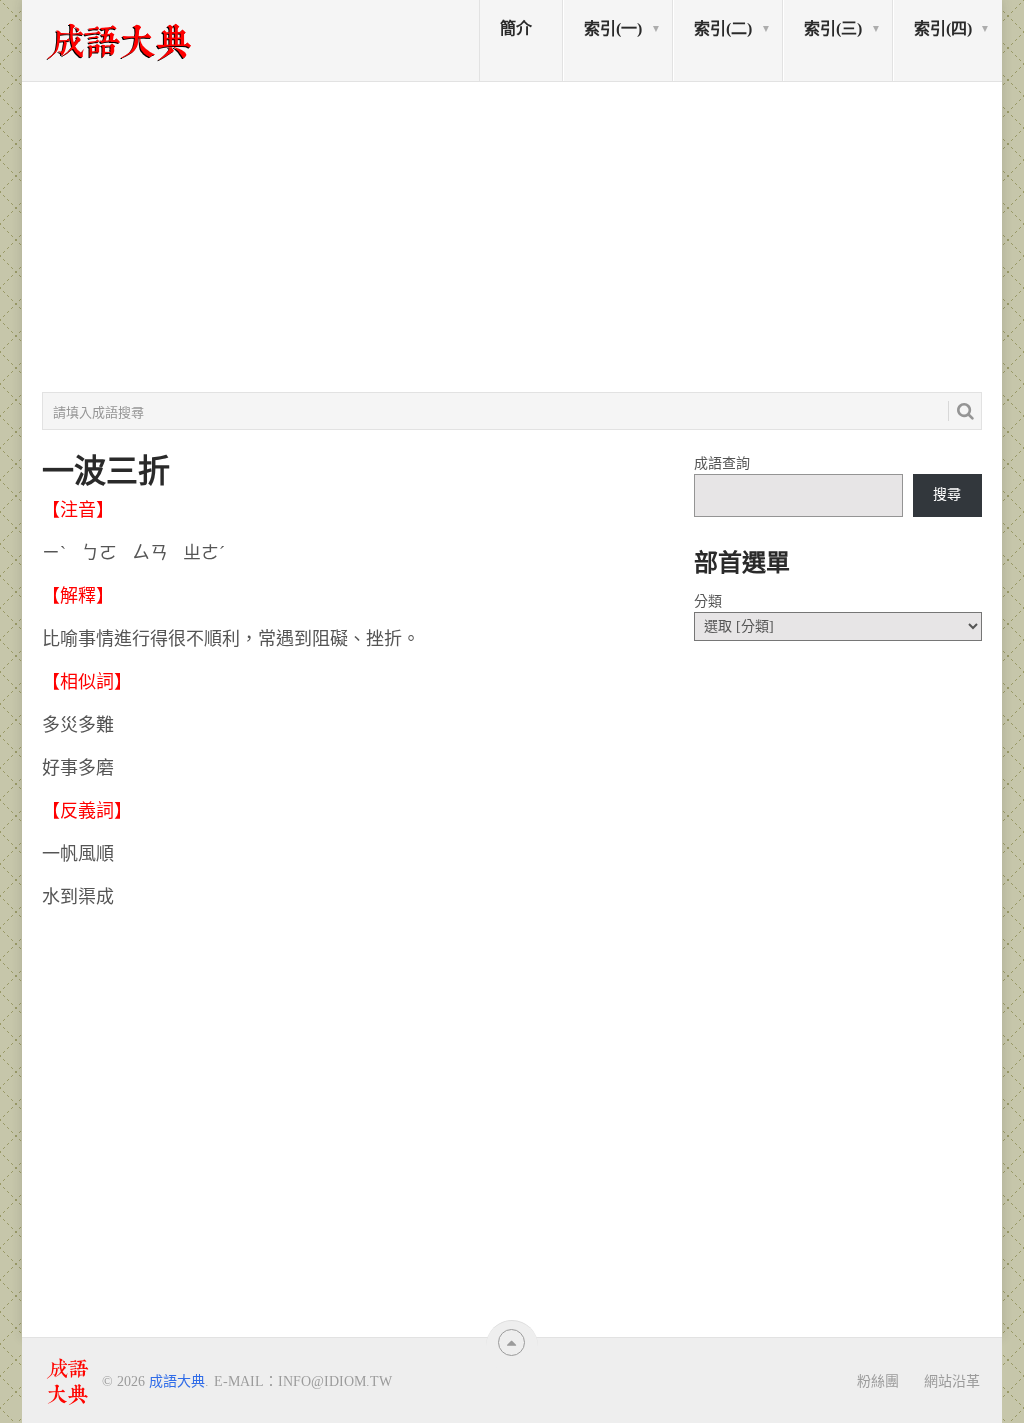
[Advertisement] (512, 237)
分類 (708, 601)
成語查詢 (722, 463)
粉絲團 (878, 1381)
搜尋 (947, 494)
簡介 (516, 28)
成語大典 (177, 1381)
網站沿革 (952, 1381)
